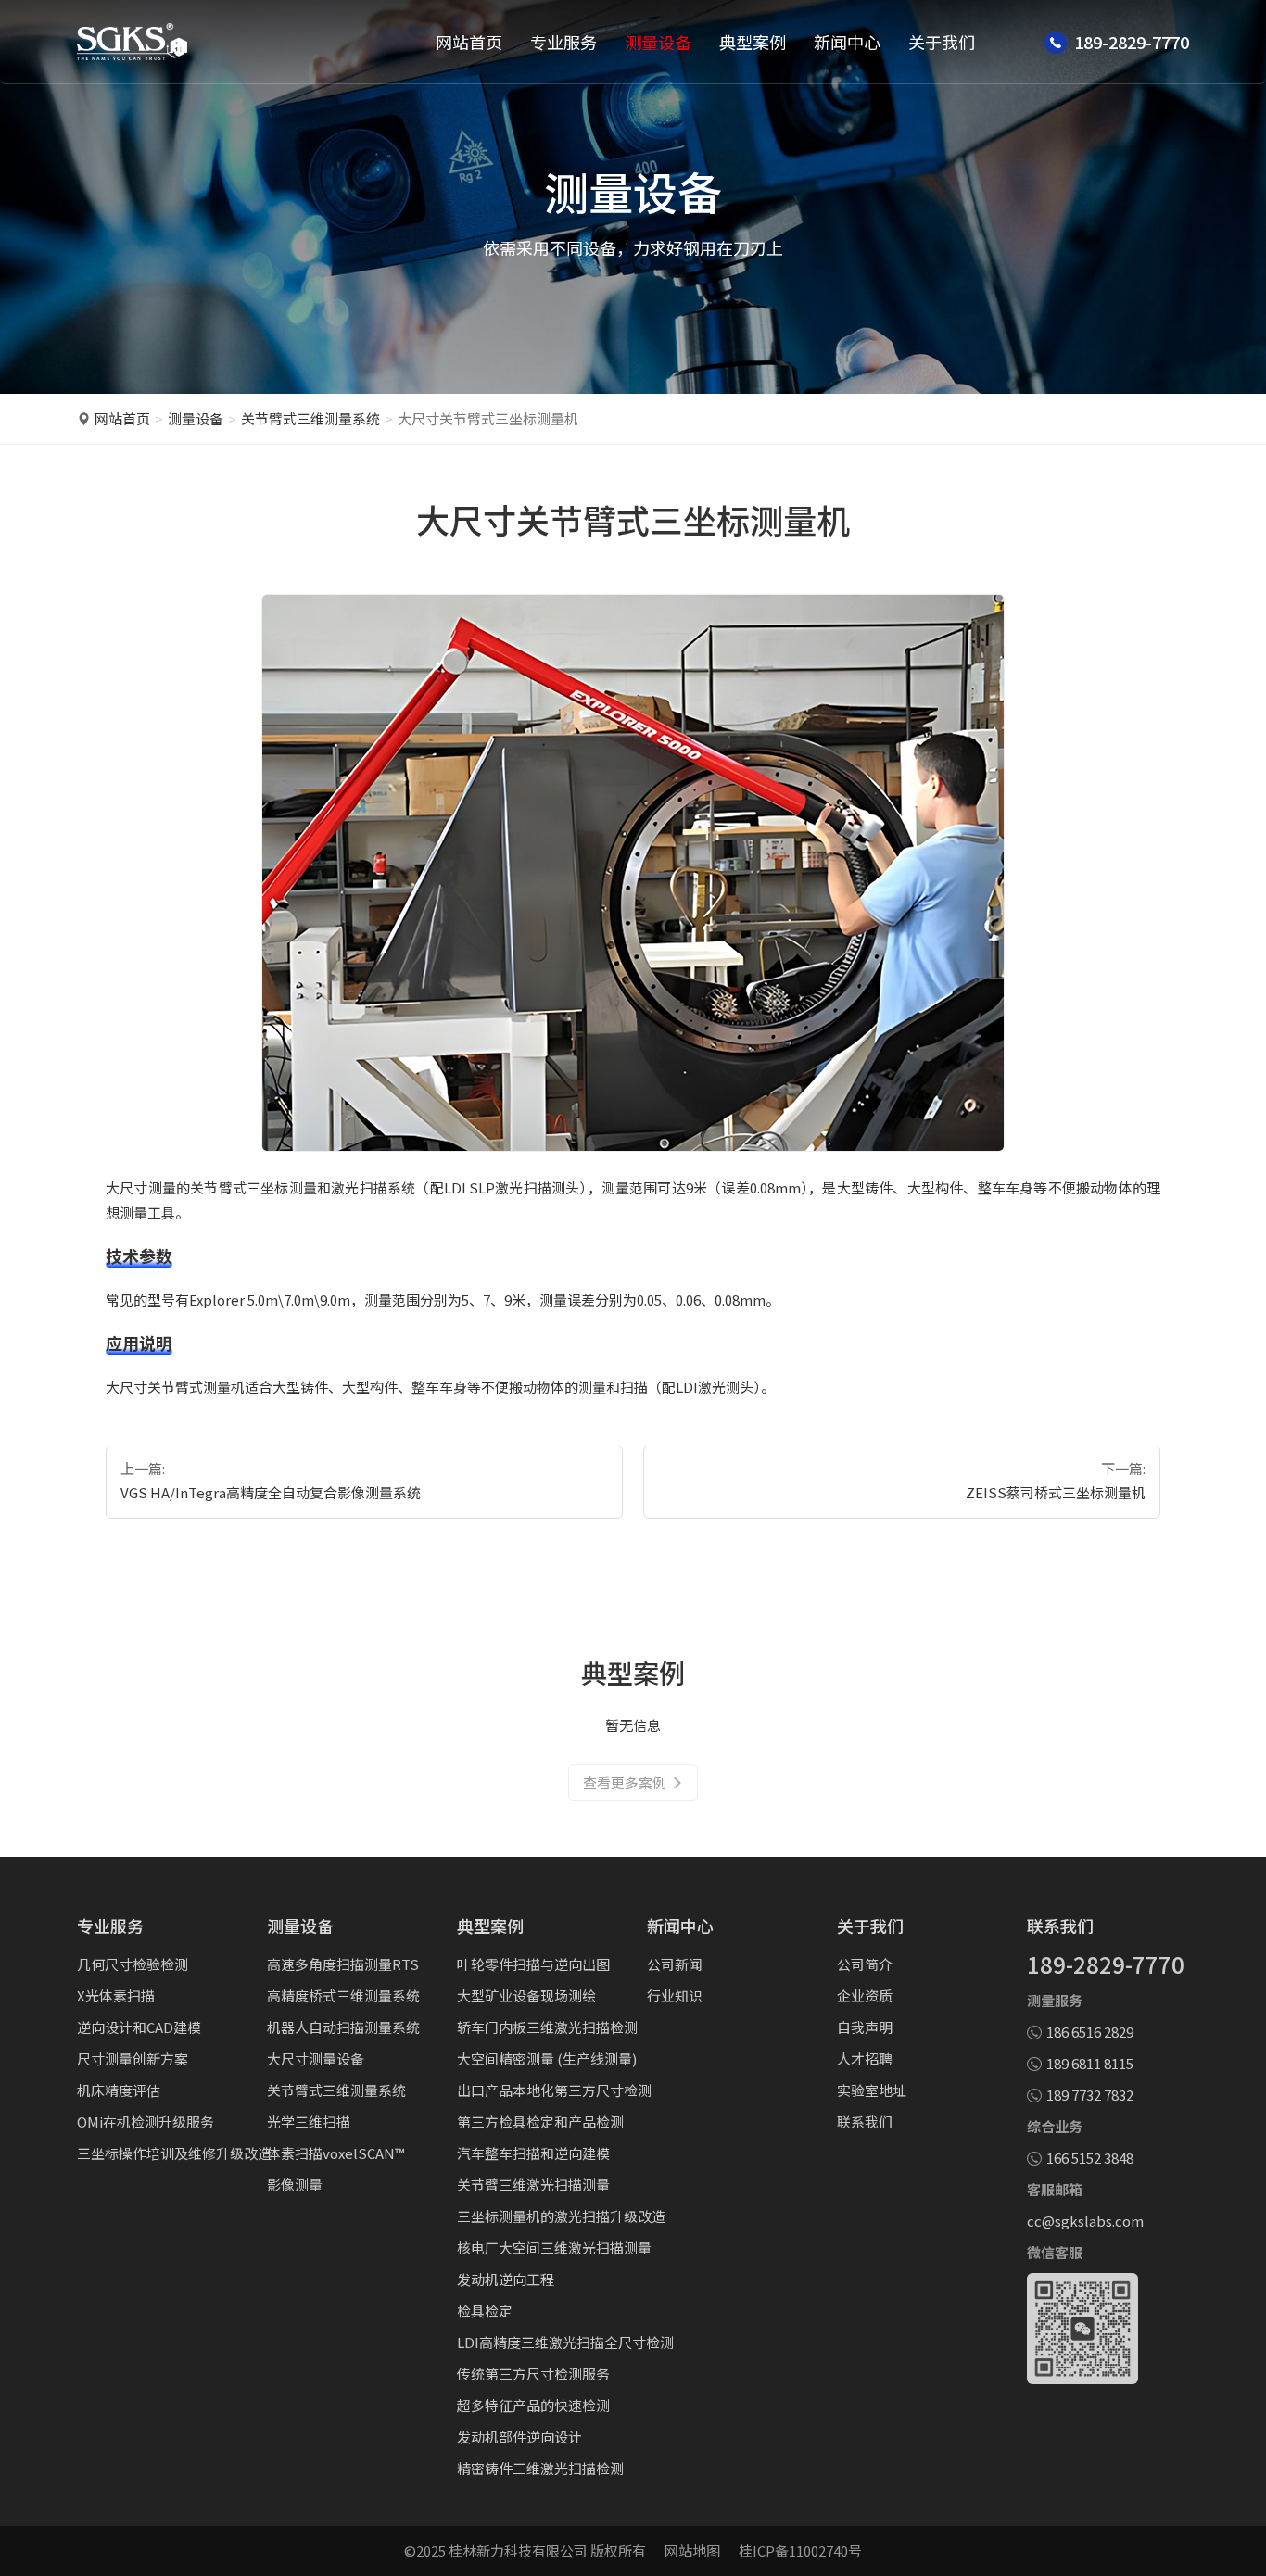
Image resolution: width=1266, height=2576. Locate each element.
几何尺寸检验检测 (133, 1964)
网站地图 (692, 2551)
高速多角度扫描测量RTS (343, 1964)
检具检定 (485, 2311)
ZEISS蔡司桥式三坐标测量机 (1056, 1492)
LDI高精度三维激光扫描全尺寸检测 (565, 2342)
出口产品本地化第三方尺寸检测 (554, 2090)
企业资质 (865, 1995)
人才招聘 (865, 2058)
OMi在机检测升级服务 (146, 2121)
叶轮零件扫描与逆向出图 (533, 1964)
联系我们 (865, 2121)
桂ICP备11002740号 (800, 2551)
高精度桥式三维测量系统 (343, 1995)
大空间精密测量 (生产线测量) (547, 2058)
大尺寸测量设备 (316, 2058)
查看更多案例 (625, 1782)
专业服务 (563, 42)
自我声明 (865, 2027)
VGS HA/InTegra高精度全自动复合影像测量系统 (271, 1492)
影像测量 (295, 2185)
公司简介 (865, 1964)
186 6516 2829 (1090, 2032)
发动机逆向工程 (506, 2279)
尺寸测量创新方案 (133, 2058)
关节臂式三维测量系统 (310, 418)
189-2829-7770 (1106, 1964)
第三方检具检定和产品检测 (540, 2121)
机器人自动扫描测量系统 (343, 2027)
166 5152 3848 (1090, 2158)
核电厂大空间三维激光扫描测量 (554, 2248)
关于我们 (942, 42)
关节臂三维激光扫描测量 (533, 2185)
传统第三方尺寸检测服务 (533, 2374)
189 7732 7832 (1090, 2095)
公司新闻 (675, 1964)
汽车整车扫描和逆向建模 (533, 2153)
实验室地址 (872, 2090)
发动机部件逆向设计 (519, 2437)
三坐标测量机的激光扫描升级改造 (561, 2216)
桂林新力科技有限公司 (518, 2551)
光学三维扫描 (309, 2121)
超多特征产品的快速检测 (533, 2405)
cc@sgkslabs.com (1085, 2221)
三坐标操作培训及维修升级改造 (174, 2153)
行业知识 (675, 1995)
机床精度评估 (119, 2090)
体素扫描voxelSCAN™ (336, 2153)
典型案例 (753, 42)
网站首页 (469, 42)
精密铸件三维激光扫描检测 (540, 2468)
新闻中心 (847, 42)
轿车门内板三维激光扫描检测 (547, 2027)
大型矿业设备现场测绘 (526, 1995)
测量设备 (658, 42)
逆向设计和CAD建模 (139, 2027)
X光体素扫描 (116, 1995)
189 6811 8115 (1090, 2063)
